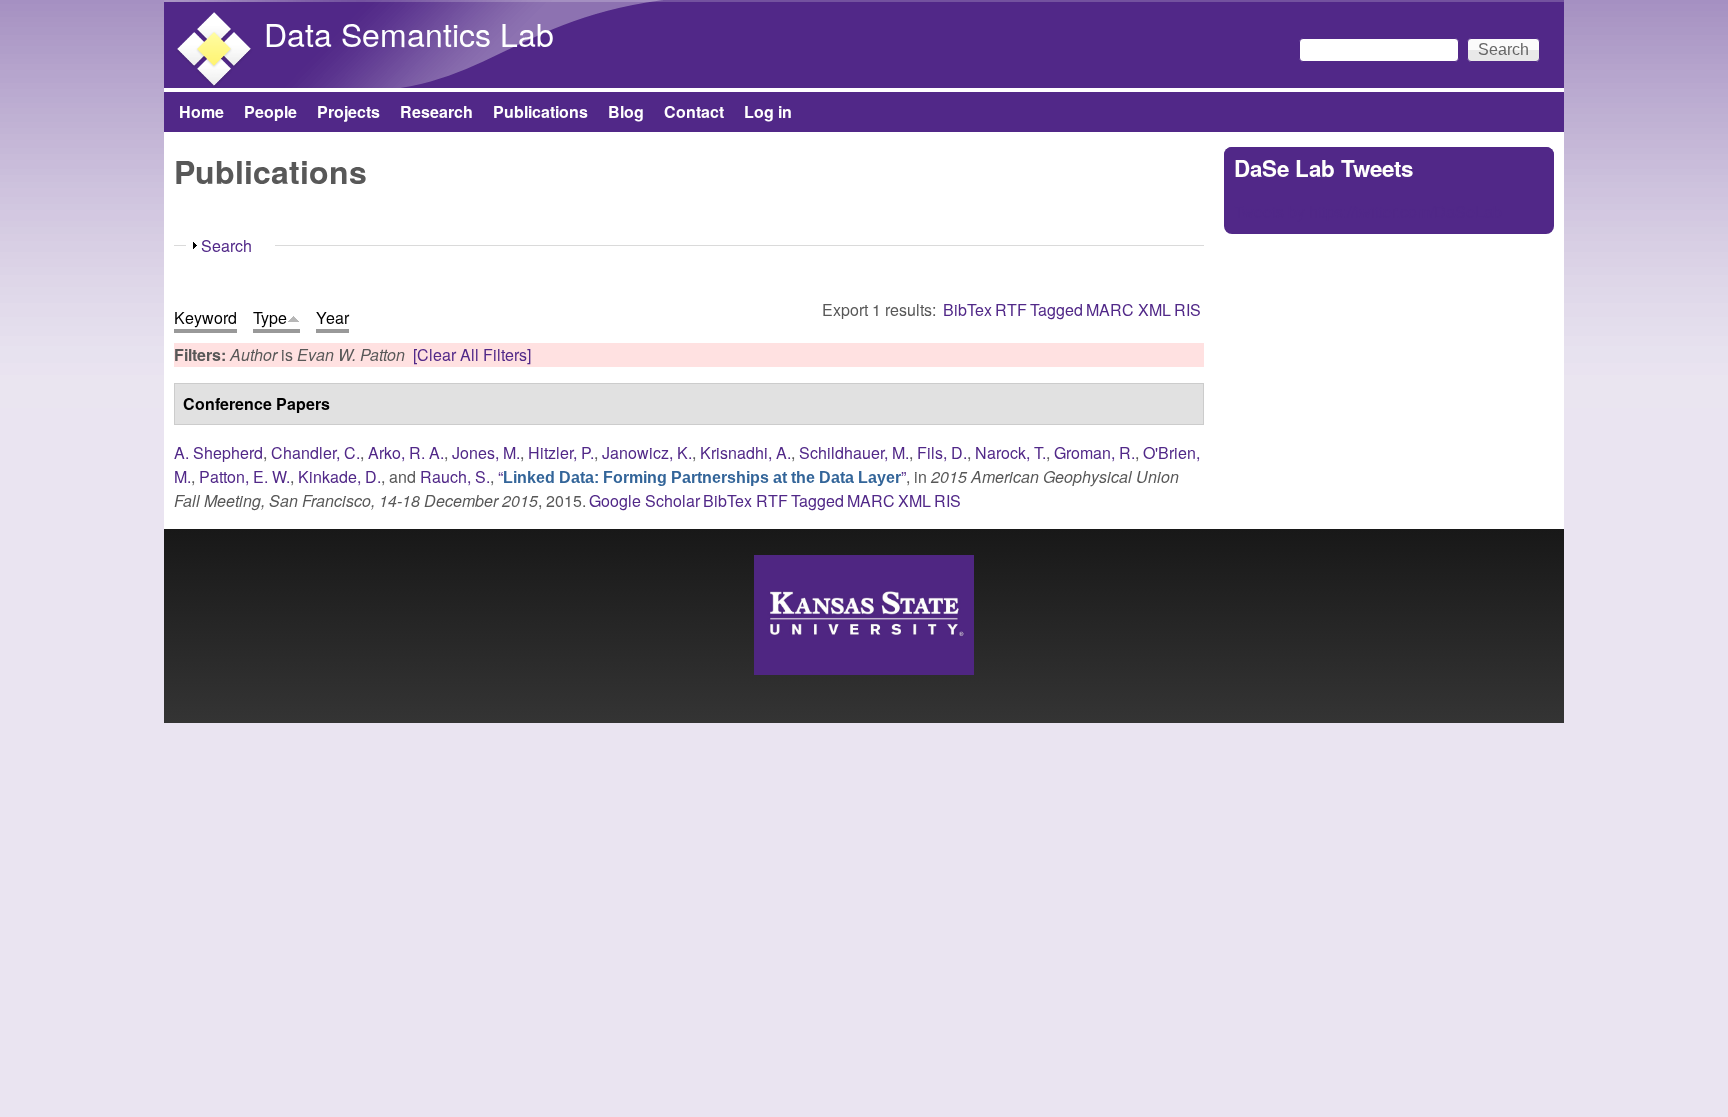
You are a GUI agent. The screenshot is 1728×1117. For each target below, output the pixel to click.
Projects (348, 111)
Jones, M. (486, 452)
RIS (1187, 309)
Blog (626, 111)
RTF (1011, 309)
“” (702, 476)
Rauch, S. (455, 476)
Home (201, 111)
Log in (768, 111)
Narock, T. (1010, 452)
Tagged (1056, 309)
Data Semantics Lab (409, 33)
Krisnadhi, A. (745, 452)
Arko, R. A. (406, 452)
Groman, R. (1094, 452)
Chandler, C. (315, 452)
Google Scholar (644, 500)
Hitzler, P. (561, 452)
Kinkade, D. (339, 476)
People (270, 111)
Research (436, 111)
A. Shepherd (218, 452)
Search (226, 245)
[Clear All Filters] (472, 354)
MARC (1110, 309)
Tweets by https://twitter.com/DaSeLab (1368, 211)
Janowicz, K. (647, 452)
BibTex (967, 309)
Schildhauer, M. (854, 452)
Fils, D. (942, 452)
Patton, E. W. (244, 476)
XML (1154, 309)
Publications (540, 111)
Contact (694, 111)
